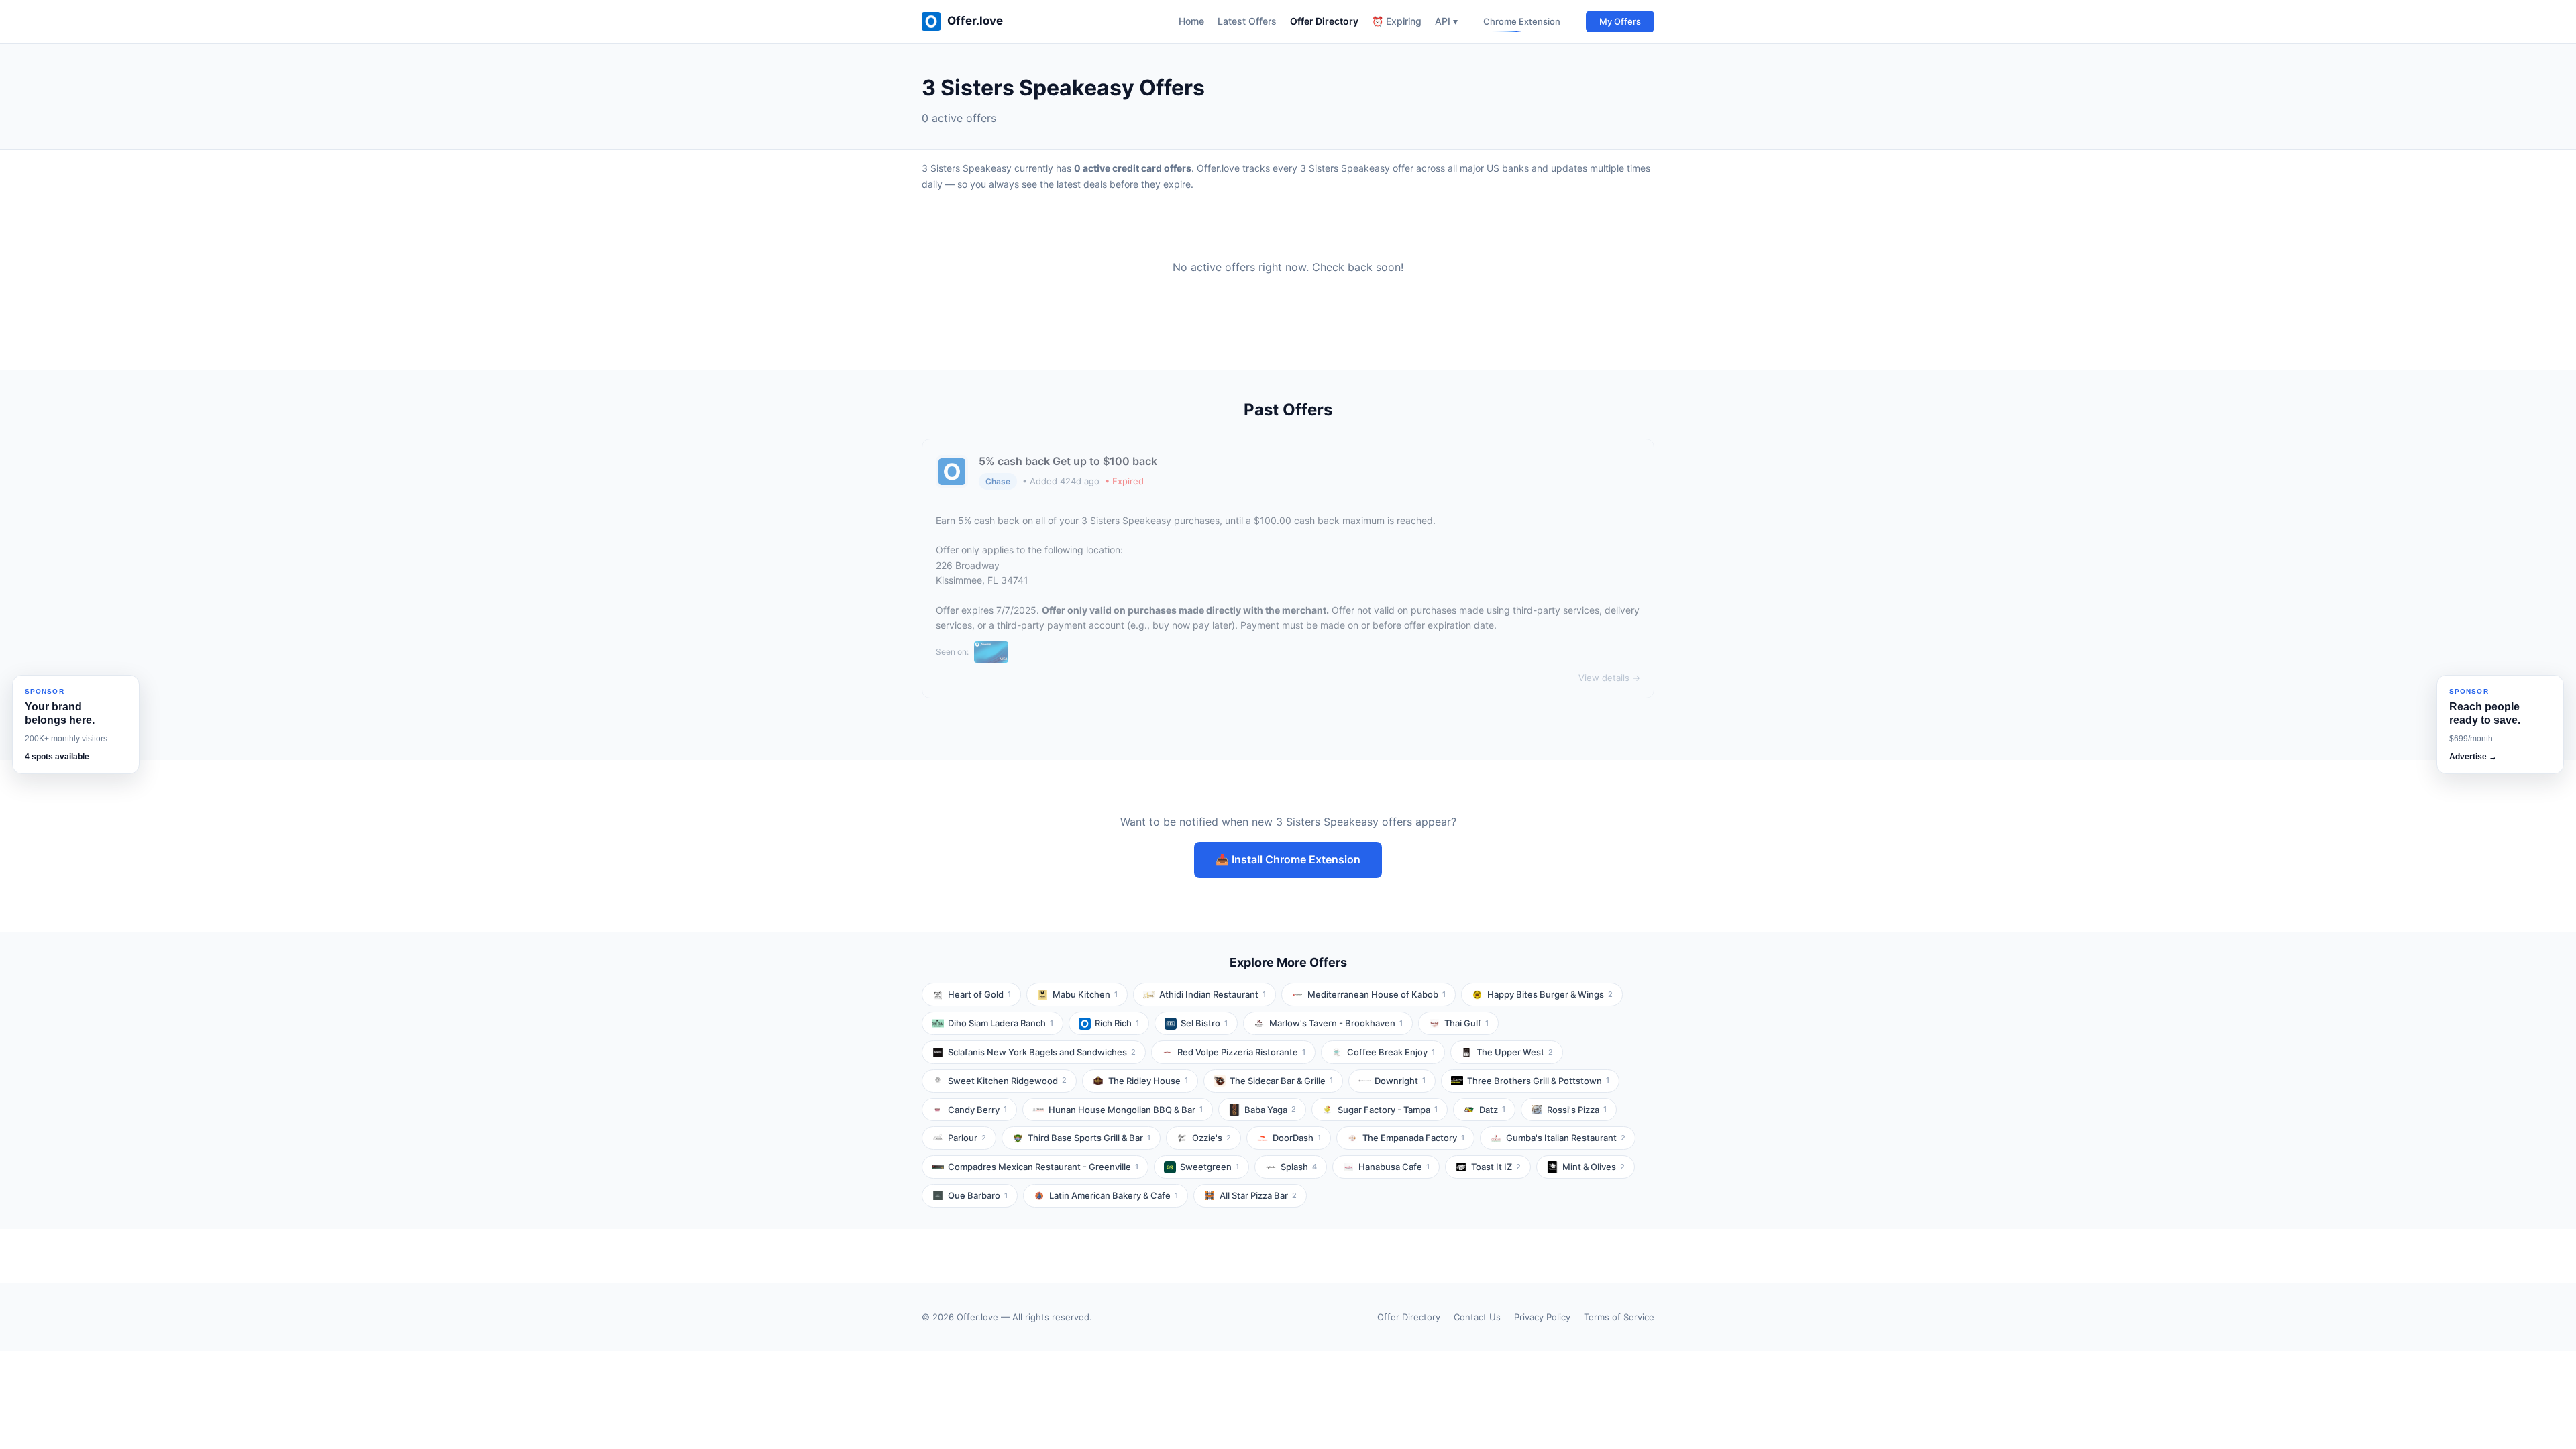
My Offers (1620, 21)
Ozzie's (1212, 1138)
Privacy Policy (1542, 1317)
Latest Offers (1247, 21)
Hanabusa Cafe (1394, 1167)
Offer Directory (1324, 21)
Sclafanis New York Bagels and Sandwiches (1042, 1052)
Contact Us (1477, 1317)
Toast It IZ (1496, 1167)
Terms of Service (1619, 1317)
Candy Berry (977, 1110)
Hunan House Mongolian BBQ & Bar (1126, 1110)
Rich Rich (1117, 1023)
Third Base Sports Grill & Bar (1089, 1138)
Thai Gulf (1466, 1023)
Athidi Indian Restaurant (1213, 994)
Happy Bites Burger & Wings (1550, 994)
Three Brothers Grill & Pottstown (1538, 1081)
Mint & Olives (1594, 1167)
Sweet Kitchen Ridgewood (1007, 1081)
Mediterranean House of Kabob (1377, 994)
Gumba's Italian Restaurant (1566, 1138)
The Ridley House (1148, 1081)
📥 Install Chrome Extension (1288, 859)
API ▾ (1446, 21)
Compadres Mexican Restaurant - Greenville (1043, 1167)
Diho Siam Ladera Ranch (1001, 1023)
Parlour (967, 1138)
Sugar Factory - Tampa (1388, 1110)
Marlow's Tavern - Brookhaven (1336, 1023)
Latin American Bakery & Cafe (1114, 1195)
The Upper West (1515, 1052)
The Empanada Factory (1413, 1138)
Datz (1492, 1110)
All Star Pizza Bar (1258, 1195)
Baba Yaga (1270, 1110)
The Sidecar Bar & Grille (1281, 1081)
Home (1191, 21)
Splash (1299, 1167)
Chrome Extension (1522, 21)
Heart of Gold (979, 994)
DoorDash (1297, 1138)
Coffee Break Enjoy (1391, 1052)
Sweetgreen (1210, 1167)
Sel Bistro (1204, 1023)
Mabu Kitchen (1085, 994)
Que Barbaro (978, 1195)
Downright (1400, 1081)
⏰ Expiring (1397, 21)
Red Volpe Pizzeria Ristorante (1241, 1052)
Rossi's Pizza (1577, 1110)
